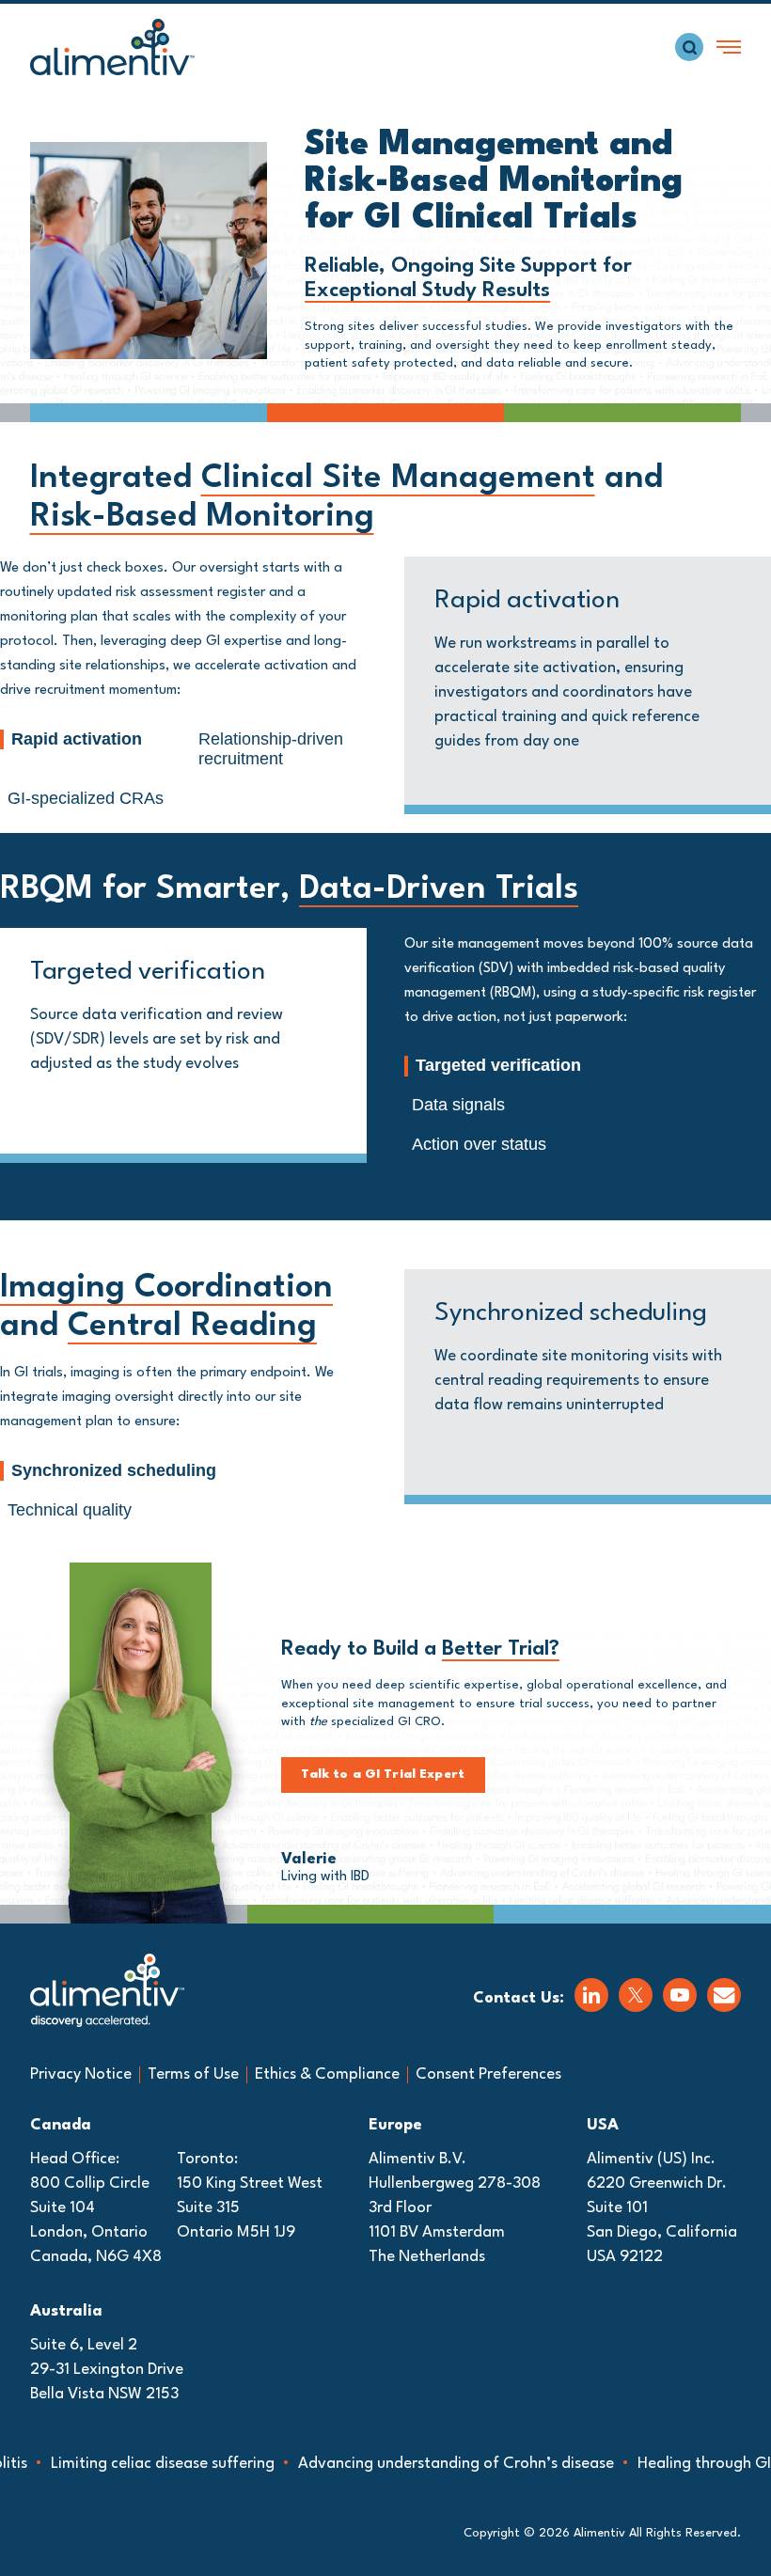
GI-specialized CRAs (86, 798)
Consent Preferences (488, 2074)
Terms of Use (193, 2074)
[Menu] (729, 47)
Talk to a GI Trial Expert (383, 1775)
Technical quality (70, 1510)
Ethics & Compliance (327, 2074)
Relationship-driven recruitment (271, 749)
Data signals (458, 1105)
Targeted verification (498, 1065)
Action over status (479, 1144)
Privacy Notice (81, 2074)
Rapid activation (77, 739)
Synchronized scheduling (114, 1470)
